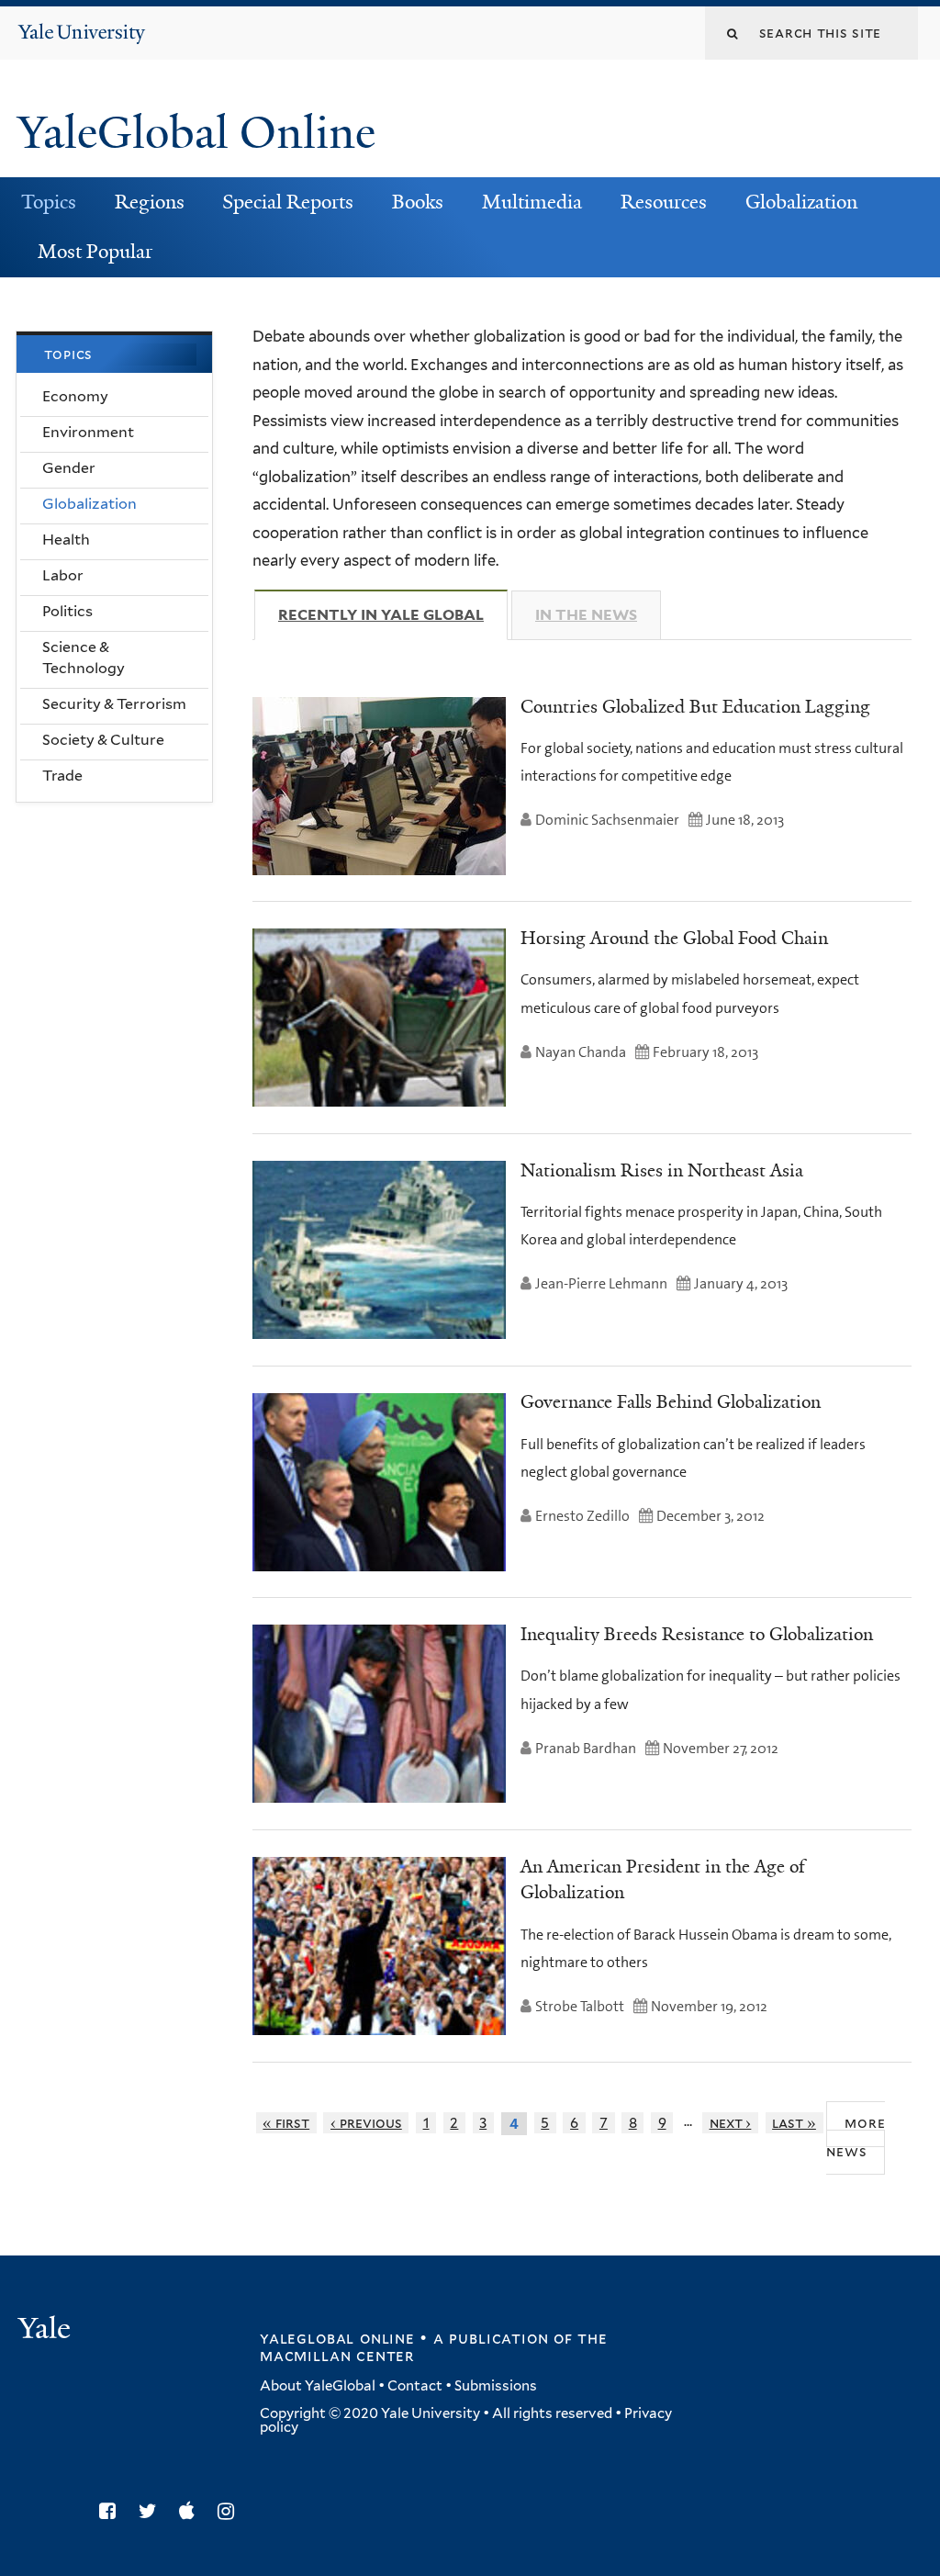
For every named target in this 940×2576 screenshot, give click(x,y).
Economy (75, 396)
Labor (63, 575)
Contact (415, 2386)
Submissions (496, 2386)
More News (856, 2137)
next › (731, 2123)
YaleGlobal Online (196, 133)
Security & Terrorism (114, 704)
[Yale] (47, 2330)
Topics (49, 202)
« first (286, 2123)
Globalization (801, 202)
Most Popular (95, 252)
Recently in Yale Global (393, 615)
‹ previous (366, 2123)
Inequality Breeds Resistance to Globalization (697, 1634)
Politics (67, 611)
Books (418, 202)
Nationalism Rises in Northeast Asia (662, 1170)
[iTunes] (191, 2511)
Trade (62, 776)
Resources (664, 202)
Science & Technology (84, 658)
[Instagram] (230, 2511)
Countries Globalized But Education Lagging (695, 706)
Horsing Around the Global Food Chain (674, 938)
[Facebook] (112, 2511)
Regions (150, 202)
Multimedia (532, 202)
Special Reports (288, 202)
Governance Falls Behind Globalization (671, 1401)
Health (66, 540)
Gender (69, 468)
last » (794, 2123)
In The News (586, 615)
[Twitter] (152, 2511)
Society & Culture (103, 740)
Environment (88, 432)
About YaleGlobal (318, 2386)
